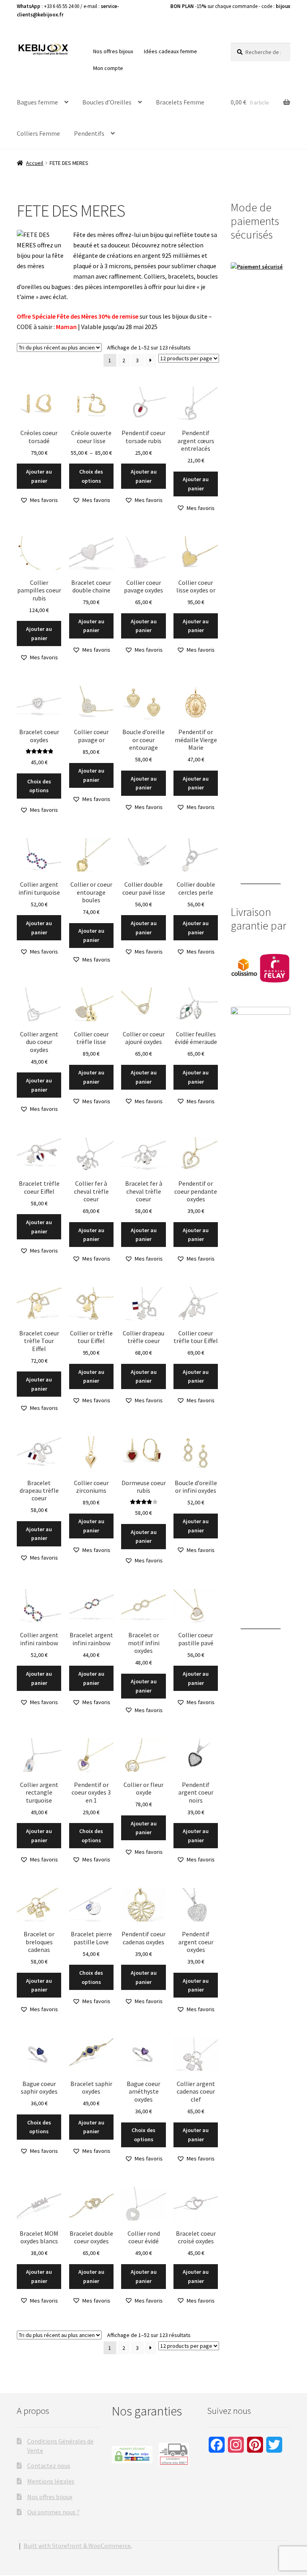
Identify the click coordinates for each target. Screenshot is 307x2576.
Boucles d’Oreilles (107, 102)
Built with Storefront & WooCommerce (77, 2546)
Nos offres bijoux (113, 51)
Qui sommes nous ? (53, 2512)
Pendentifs (89, 133)
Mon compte (108, 68)
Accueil (35, 163)
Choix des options (91, 476)
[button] (39, 500)
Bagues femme (37, 102)
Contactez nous (49, 2466)
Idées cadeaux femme (170, 51)
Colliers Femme (38, 133)
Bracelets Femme (180, 102)
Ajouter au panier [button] (39, 476)
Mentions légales (51, 2481)
